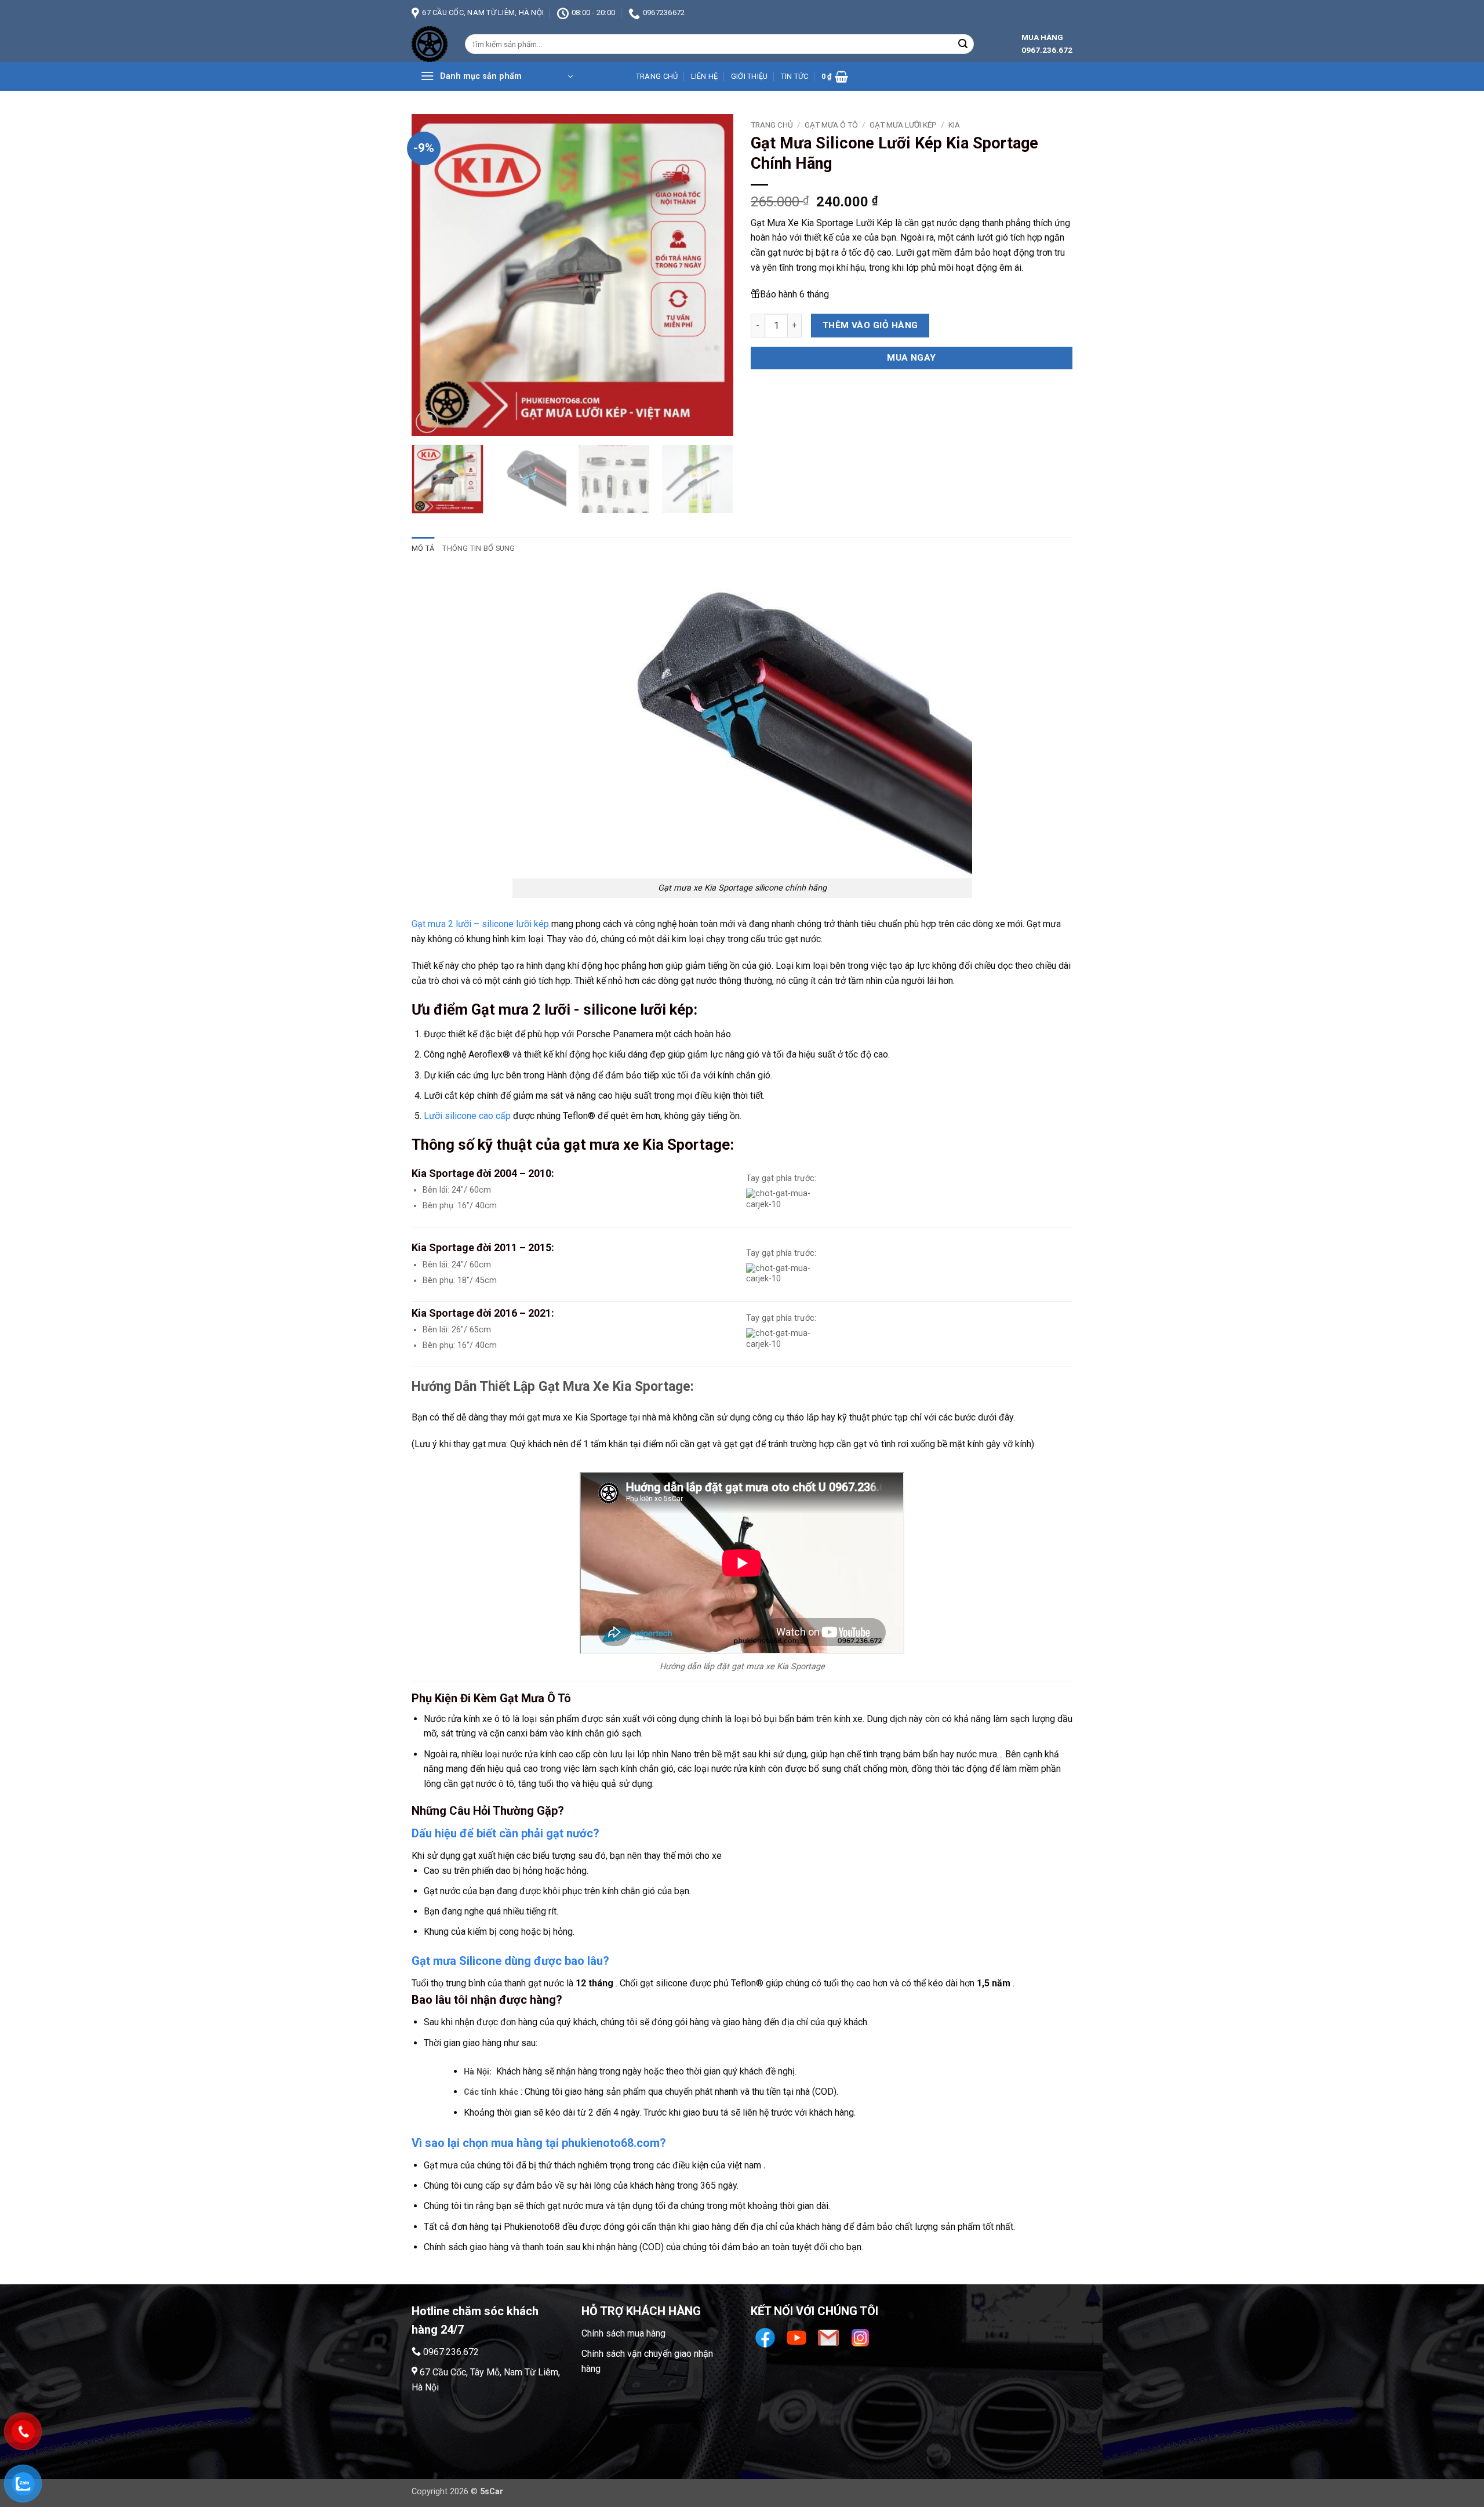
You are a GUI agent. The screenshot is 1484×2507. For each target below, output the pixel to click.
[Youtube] (798, 2337)
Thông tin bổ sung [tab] (479, 548)
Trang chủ (657, 76)
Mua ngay (912, 358)
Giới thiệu (750, 76)
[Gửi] (963, 44)
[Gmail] (830, 2337)
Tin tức (795, 76)
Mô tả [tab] (423, 548)
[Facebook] (767, 2337)
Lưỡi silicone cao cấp (467, 1116)
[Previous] (432, 275)
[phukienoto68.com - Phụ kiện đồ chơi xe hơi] (430, 44)
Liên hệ (705, 76)
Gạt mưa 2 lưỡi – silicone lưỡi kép (480, 924)
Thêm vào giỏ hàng (870, 325)
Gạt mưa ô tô (831, 125)
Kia (954, 125)
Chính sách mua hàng (623, 2333)
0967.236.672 (451, 2352)
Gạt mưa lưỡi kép (903, 125)
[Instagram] (860, 2337)
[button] (497, 77)
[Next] (712, 275)
